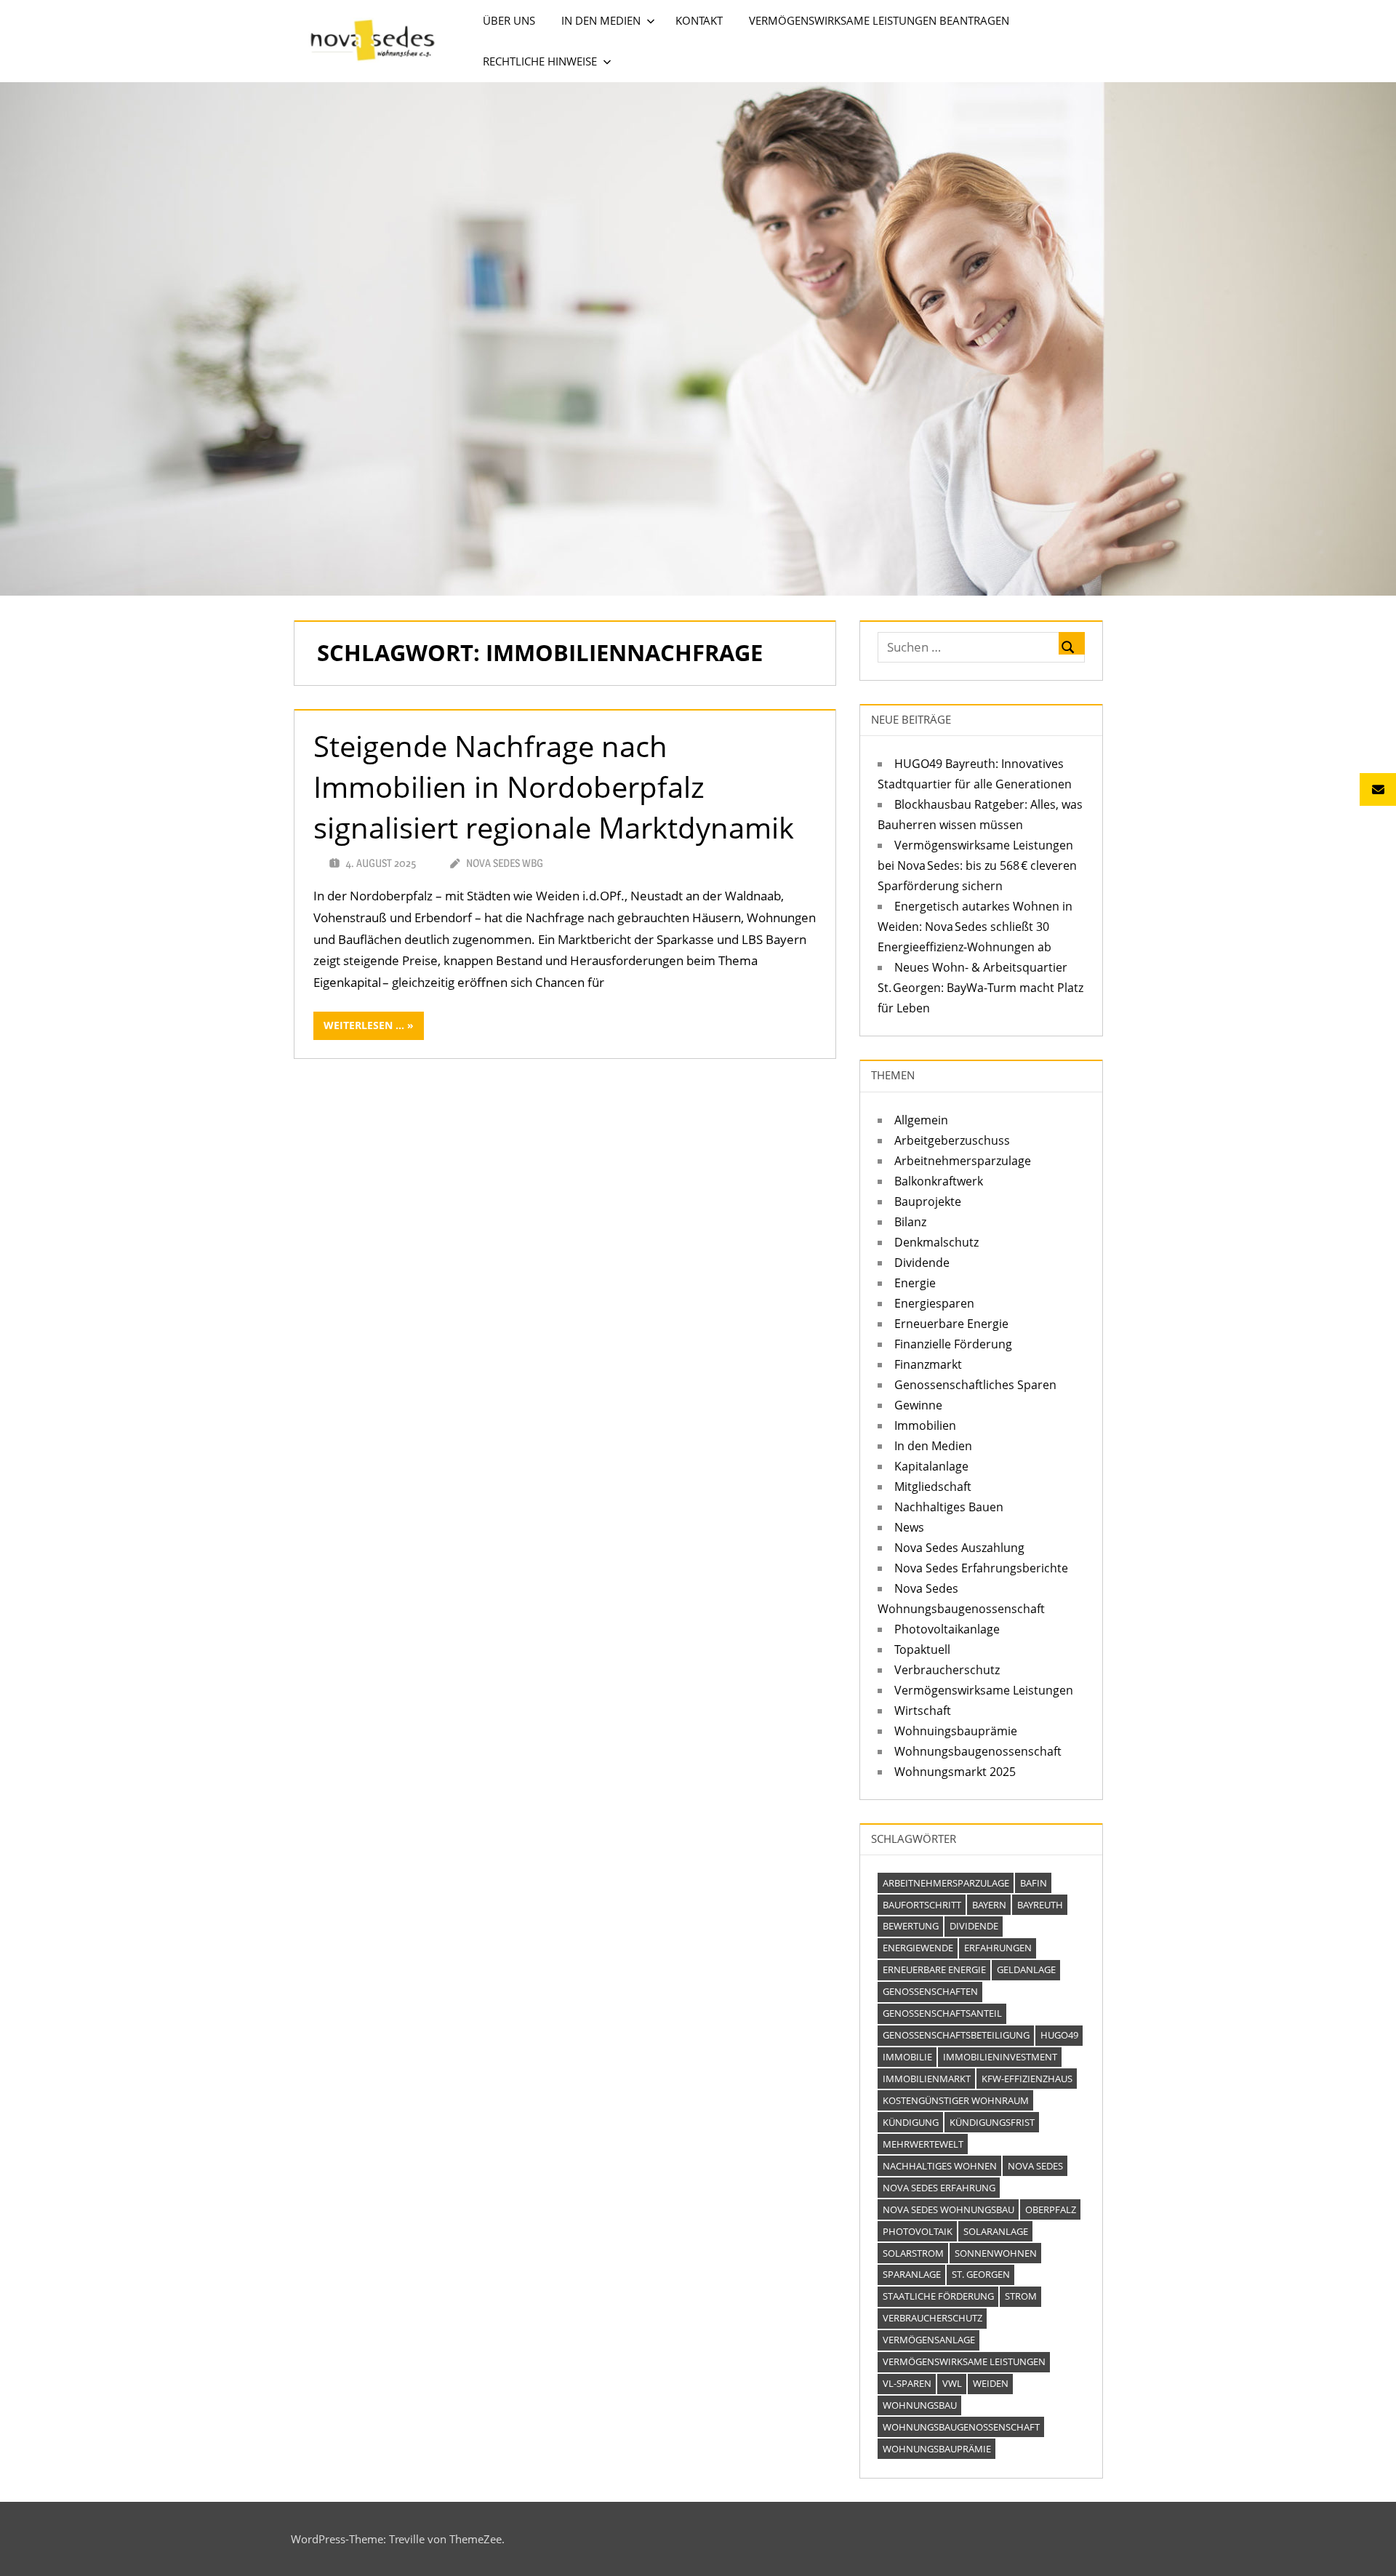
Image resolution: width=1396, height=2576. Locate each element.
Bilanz (910, 1222)
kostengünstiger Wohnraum (956, 2100)
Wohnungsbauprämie (937, 2449)
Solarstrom (913, 2253)
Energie (915, 1283)
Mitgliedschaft (933, 1487)
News (909, 1527)
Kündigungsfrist (992, 2122)
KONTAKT (699, 20)
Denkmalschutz (936, 1242)
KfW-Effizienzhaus (1027, 2079)
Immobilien (925, 1425)
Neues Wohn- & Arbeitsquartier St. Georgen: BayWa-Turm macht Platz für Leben (980, 988)
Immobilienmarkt (927, 2079)
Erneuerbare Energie (951, 1324)
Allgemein (921, 1120)
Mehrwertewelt (923, 2144)
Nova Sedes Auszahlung (959, 1548)
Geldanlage (1026, 1969)
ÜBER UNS (509, 20)
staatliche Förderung (938, 2296)
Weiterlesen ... (364, 1025)
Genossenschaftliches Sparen (975, 1385)
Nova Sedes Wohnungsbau (948, 2209)
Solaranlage (996, 2231)
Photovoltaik (918, 2231)
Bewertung (911, 1926)
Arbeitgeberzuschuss (952, 1140)
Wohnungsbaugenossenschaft (978, 1751)
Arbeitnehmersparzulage (963, 1161)
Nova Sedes (1035, 2166)
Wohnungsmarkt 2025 (955, 1772)
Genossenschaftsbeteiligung (956, 2035)
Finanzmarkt (928, 1364)
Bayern (989, 1905)
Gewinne (918, 1405)
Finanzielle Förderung (953, 1344)
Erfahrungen (998, 1948)
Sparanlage (912, 2274)
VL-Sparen (907, 2383)
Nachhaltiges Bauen (949, 1507)
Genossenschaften (930, 1991)
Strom (1021, 2296)
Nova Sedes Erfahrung (939, 2188)
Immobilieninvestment (1000, 2057)
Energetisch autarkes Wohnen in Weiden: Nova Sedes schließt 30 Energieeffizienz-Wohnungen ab (975, 927)
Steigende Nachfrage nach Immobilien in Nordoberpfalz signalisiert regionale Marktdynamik (554, 787)
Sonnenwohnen (996, 2253)
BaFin (1034, 1883)
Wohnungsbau (920, 2405)
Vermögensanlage (929, 2340)
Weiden (991, 2383)
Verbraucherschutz (947, 1670)
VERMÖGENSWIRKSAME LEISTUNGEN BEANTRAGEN (879, 20)
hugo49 (1059, 2035)
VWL (952, 2383)
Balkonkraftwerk (939, 1181)
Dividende (922, 1263)
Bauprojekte (928, 1201)
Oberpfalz (1051, 2209)
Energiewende (918, 1948)
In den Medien (933, 1446)
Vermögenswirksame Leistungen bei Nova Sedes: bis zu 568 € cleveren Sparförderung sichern (977, 865)
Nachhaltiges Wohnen (940, 2166)
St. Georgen (981, 2274)
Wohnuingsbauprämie (956, 1731)
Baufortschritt (922, 1905)
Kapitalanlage (931, 1466)
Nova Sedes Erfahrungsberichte (981, 1568)
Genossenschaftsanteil (942, 2013)
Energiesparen (934, 1303)
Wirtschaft (923, 1711)
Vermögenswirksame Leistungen (984, 1690)
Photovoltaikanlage (947, 1629)
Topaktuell (922, 1649)
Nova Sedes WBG (505, 863)
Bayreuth (1040, 1905)
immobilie (907, 2057)
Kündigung (911, 2122)
